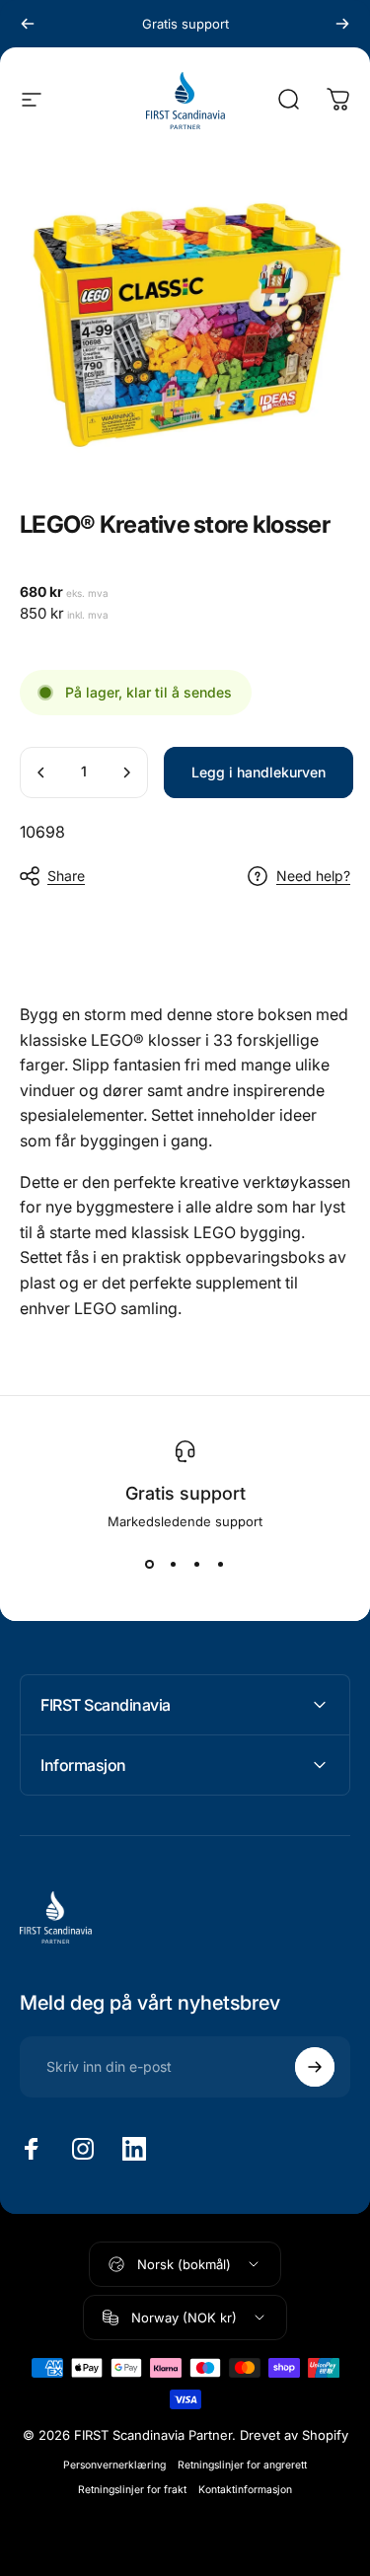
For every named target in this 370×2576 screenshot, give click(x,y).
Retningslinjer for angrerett (242, 2465)
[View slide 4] (221, 1565)
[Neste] (342, 24)
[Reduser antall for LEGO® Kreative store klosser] (41, 773)
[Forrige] (28, 24)
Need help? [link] (313, 876)
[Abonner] (315, 2067)
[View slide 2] (174, 1565)
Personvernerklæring (114, 2465)
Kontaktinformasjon (245, 2490)
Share (66, 876)
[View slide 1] (150, 1565)
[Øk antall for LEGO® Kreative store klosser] (126, 773)
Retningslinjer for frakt (132, 2490)
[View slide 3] (197, 1565)
